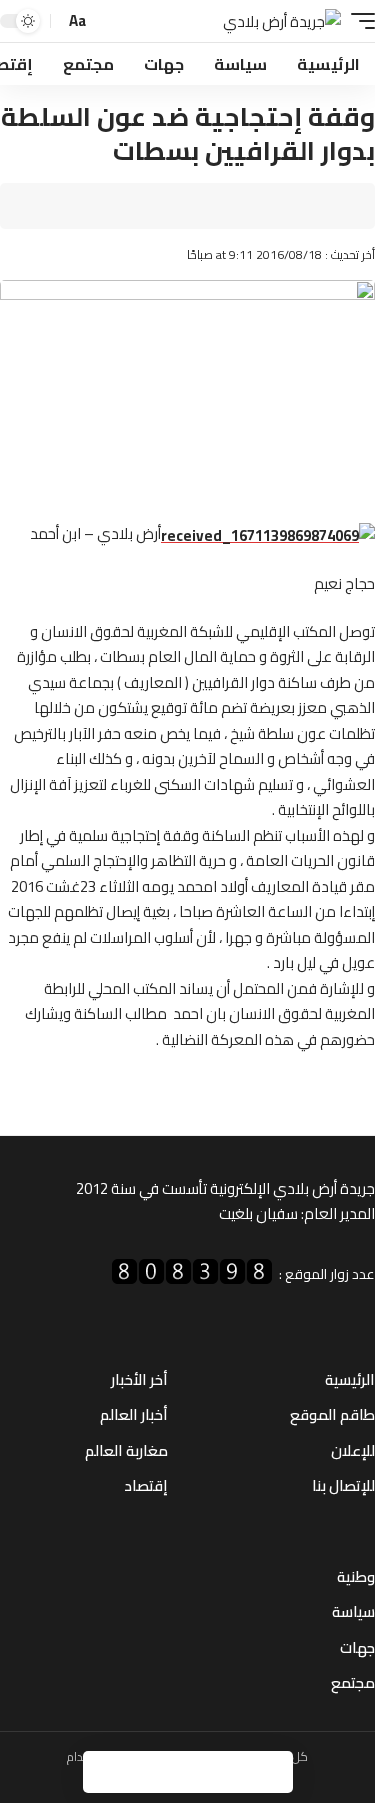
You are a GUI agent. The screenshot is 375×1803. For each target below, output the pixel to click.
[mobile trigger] (358, 21)
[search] (108, 21)
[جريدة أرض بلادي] (282, 21)
